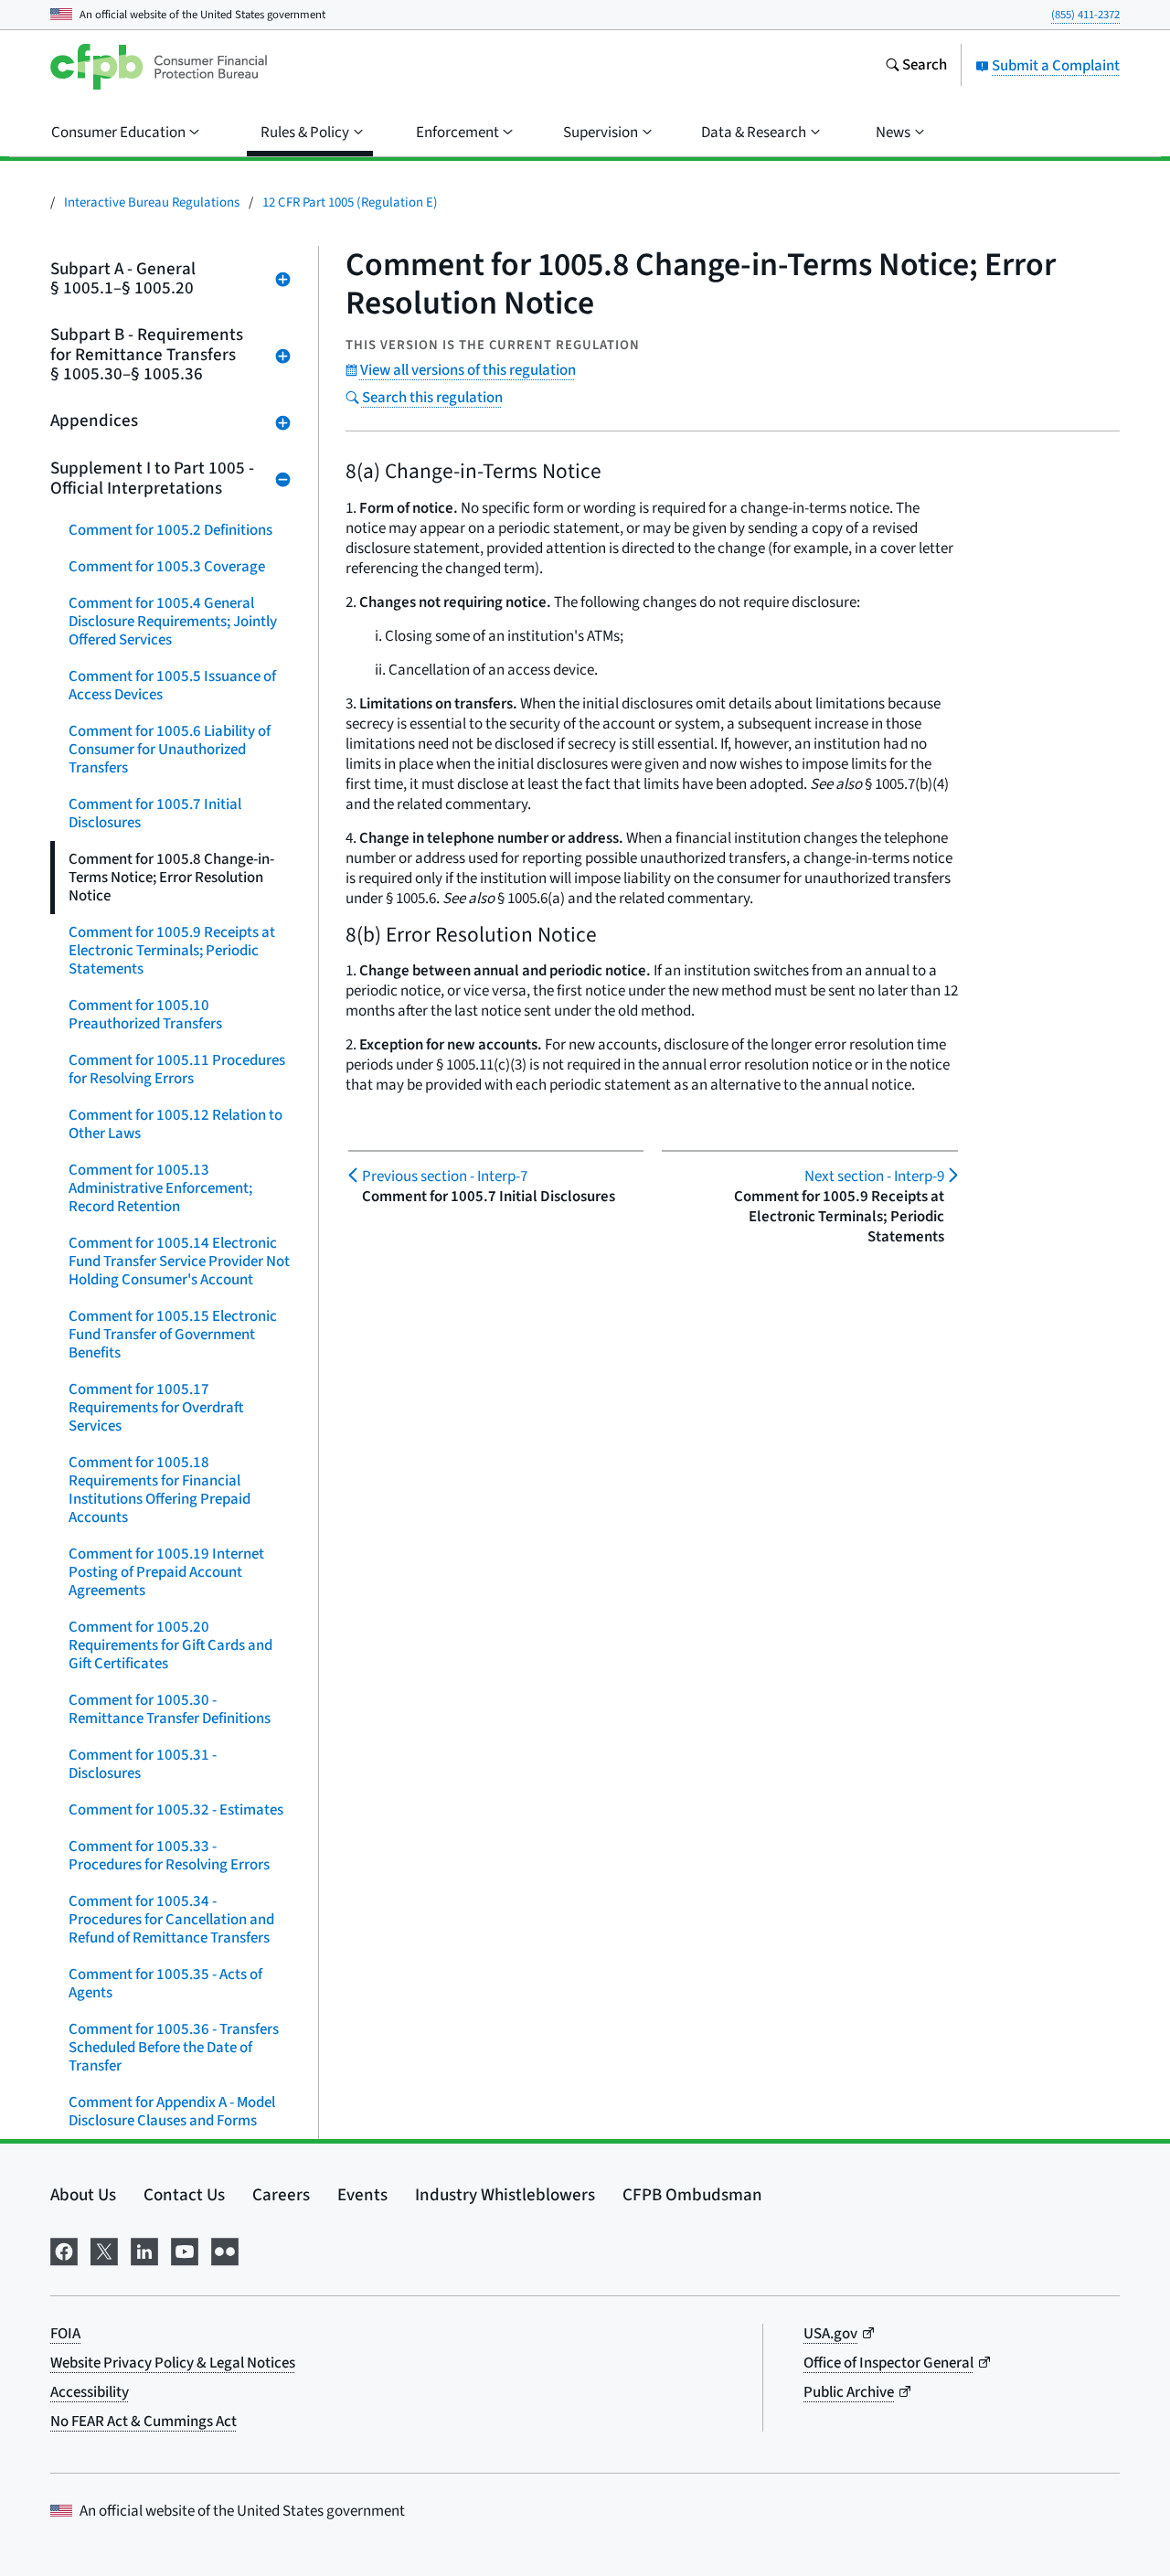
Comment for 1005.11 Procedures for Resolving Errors (177, 1070)
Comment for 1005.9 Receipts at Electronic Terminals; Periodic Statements (172, 951)
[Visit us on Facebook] (64, 2249)
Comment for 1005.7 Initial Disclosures (155, 814)
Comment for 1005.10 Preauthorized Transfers (145, 1015)
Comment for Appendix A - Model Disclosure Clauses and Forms (172, 2112)
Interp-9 (874, 1176)
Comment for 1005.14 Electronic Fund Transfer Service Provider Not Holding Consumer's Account (179, 1261)
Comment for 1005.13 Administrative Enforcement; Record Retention (160, 1188)
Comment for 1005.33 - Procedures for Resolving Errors (169, 1856)
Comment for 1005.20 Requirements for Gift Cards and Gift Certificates (170, 1645)
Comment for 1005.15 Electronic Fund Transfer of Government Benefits (173, 1335)
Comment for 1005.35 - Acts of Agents (165, 1984)
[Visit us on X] (104, 2249)
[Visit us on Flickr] (225, 2249)
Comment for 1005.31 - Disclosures (143, 1764)
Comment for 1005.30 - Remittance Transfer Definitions (170, 1709)
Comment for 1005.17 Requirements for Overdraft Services (156, 1408)
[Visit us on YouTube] (185, 2249)
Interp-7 (445, 1176)
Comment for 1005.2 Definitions (170, 530)
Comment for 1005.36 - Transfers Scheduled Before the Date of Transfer (174, 2048)
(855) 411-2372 (1085, 15)
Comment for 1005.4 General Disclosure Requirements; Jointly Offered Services (173, 622)
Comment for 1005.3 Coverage (167, 567)
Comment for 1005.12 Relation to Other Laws (175, 1124)
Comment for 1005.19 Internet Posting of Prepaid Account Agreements (166, 1572)
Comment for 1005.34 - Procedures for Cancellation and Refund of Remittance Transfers (171, 1920)
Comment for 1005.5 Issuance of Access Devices (172, 686)
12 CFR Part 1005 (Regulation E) (350, 202)
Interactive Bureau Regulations (152, 202)
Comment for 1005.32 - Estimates (176, 1810)
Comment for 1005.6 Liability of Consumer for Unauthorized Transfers (170, 750)
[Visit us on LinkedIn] (144, 2249)
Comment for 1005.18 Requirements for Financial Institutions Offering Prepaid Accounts (160, 1490)
